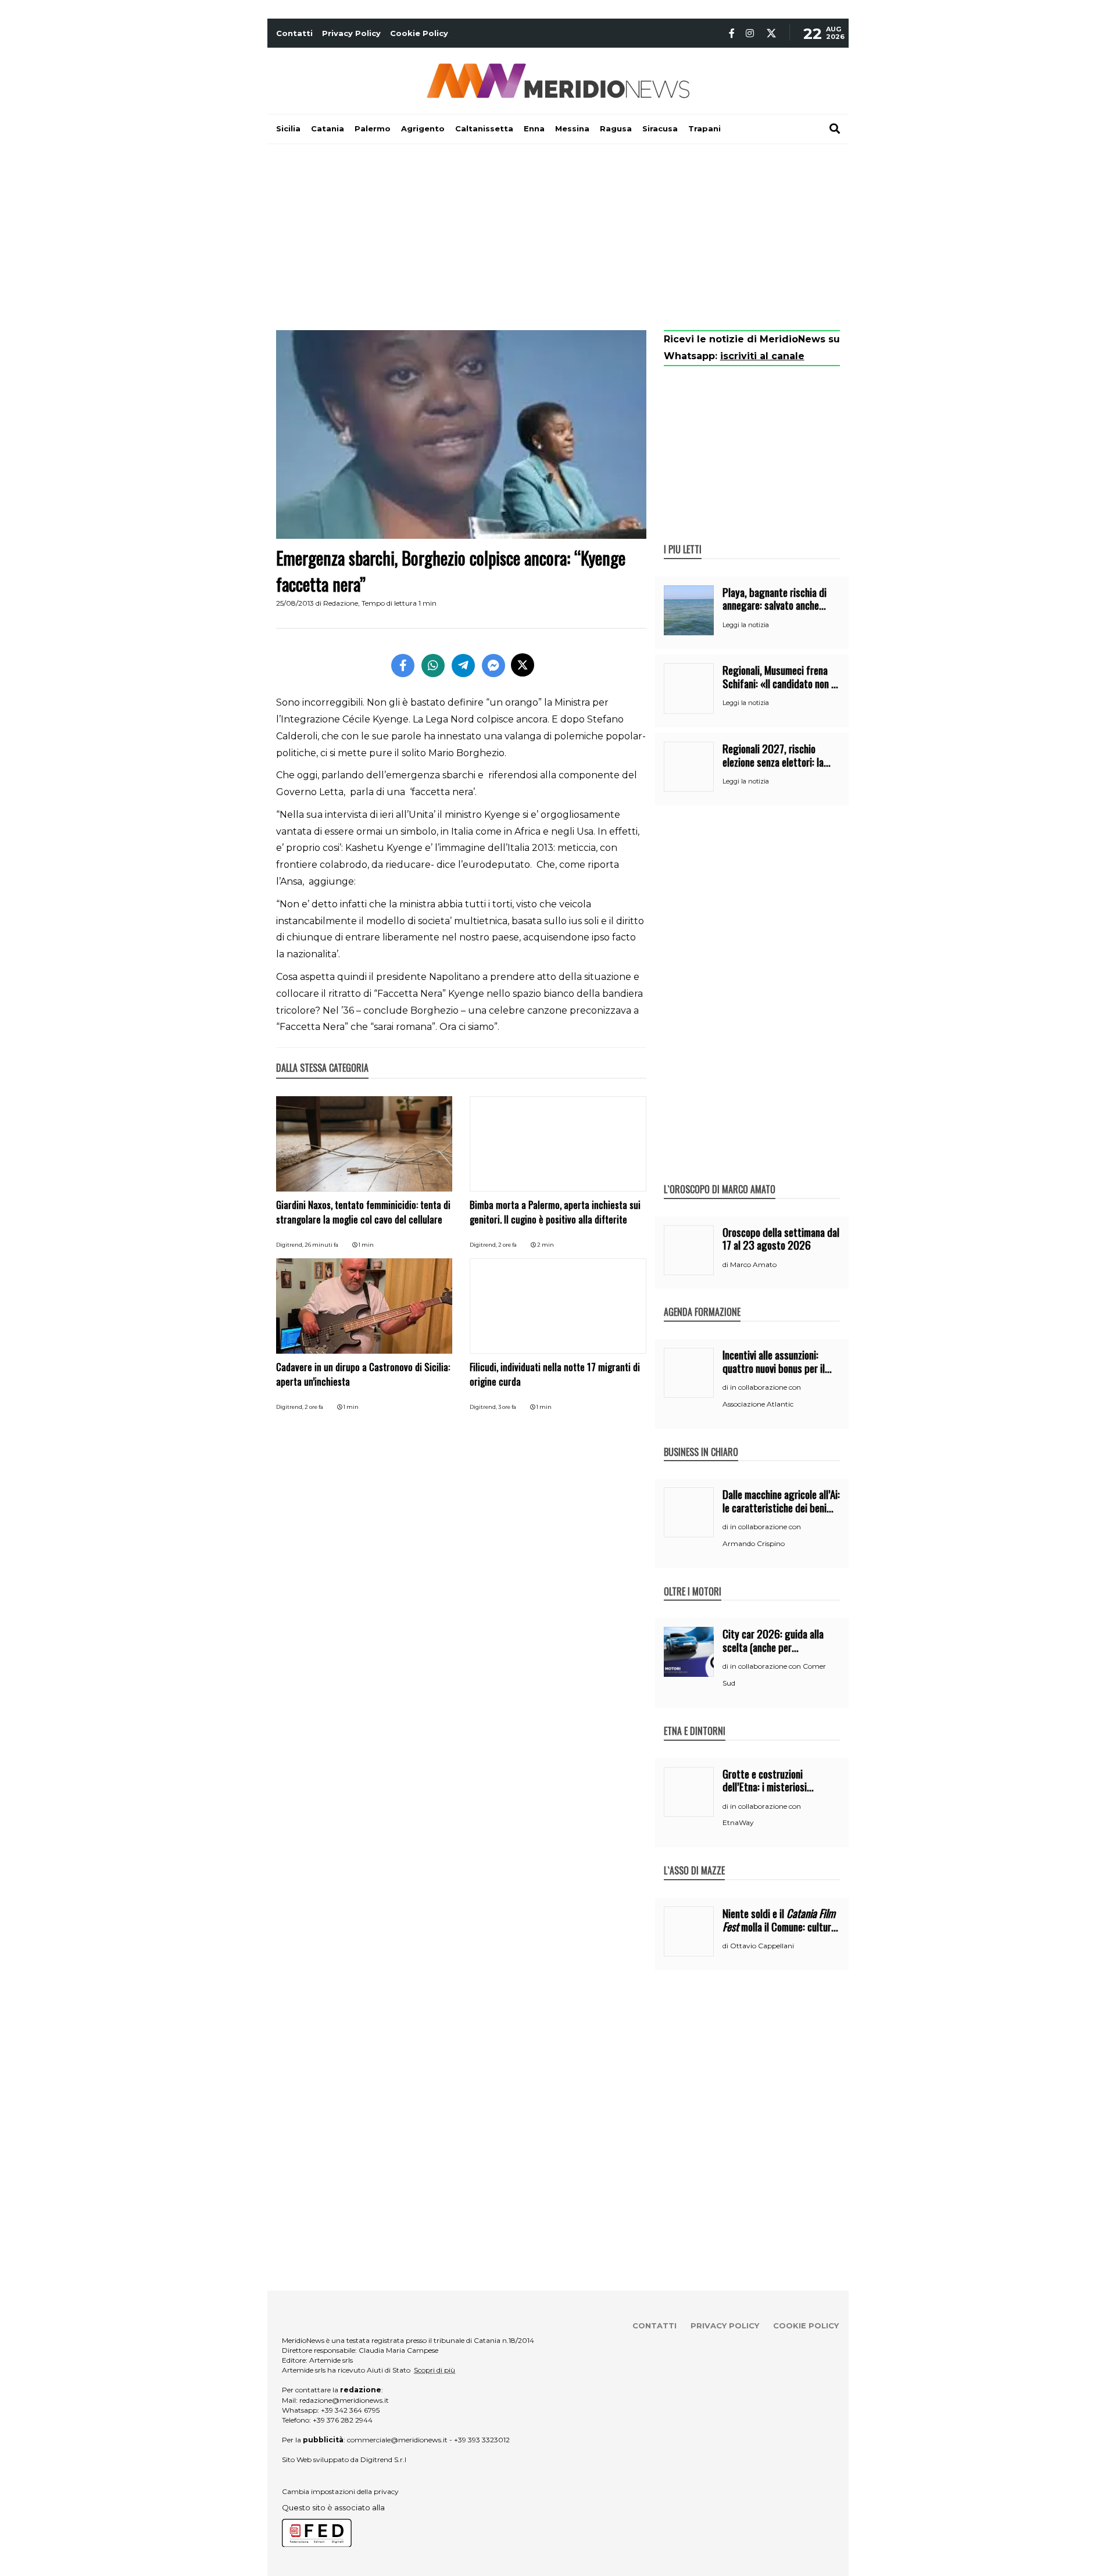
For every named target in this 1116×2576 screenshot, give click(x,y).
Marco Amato (753, 1264)
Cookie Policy (419, 33)
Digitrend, (290, 1245)
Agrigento (423, 128)
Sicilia (288, 128)
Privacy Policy (351, 33)
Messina (572, 128)
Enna (534, 128)
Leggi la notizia (746, 625)
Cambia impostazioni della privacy (340, 2491)
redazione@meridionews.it (344, 2400)
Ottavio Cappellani (762, 1946)
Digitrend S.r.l (383, 2459)
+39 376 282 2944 (343, 2420)
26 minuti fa (321, 1245)
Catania (328, 128)
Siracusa (660, 128)
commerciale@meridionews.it (397, 2440)
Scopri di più (434, 2370)
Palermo (373, 128)
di (726, 1265)
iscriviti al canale (762, 356)
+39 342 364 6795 (350, 2410)
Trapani (704, 128)
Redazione (341, 603)
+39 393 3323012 (482, 2440)
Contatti (294, 33)
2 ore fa (507, 1245)
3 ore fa (507, 1407)
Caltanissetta (484, 128)
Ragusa (616, 128)
